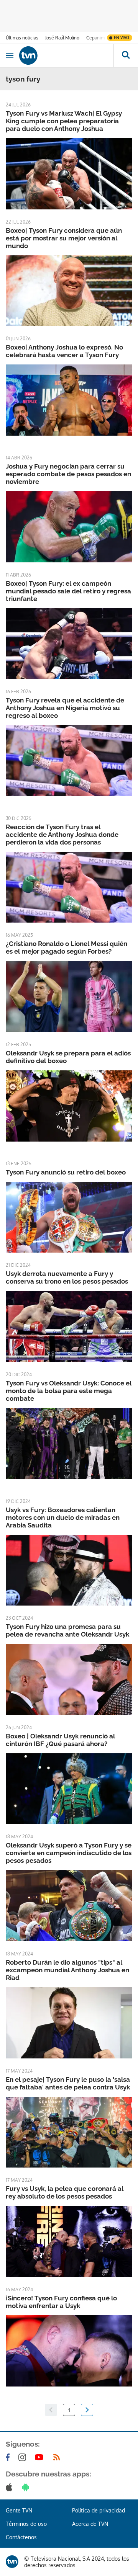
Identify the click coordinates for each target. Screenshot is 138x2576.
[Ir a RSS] (58, 2457)
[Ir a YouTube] (41, 2457)
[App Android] (27, 2487)
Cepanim (95, 38)
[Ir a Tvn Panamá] (66, 56)
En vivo (122, 38)
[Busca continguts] (126, 56)
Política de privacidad (99, 2510)
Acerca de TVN (90, 2524)
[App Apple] (11, 2487)
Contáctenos (21, 2537)
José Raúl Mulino (62, 38)
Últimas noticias (22, 38)
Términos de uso (26, 2524)
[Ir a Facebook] (9, 2457)
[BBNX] (12, 2562)
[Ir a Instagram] (24, 2457)
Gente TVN (19, 2510)
